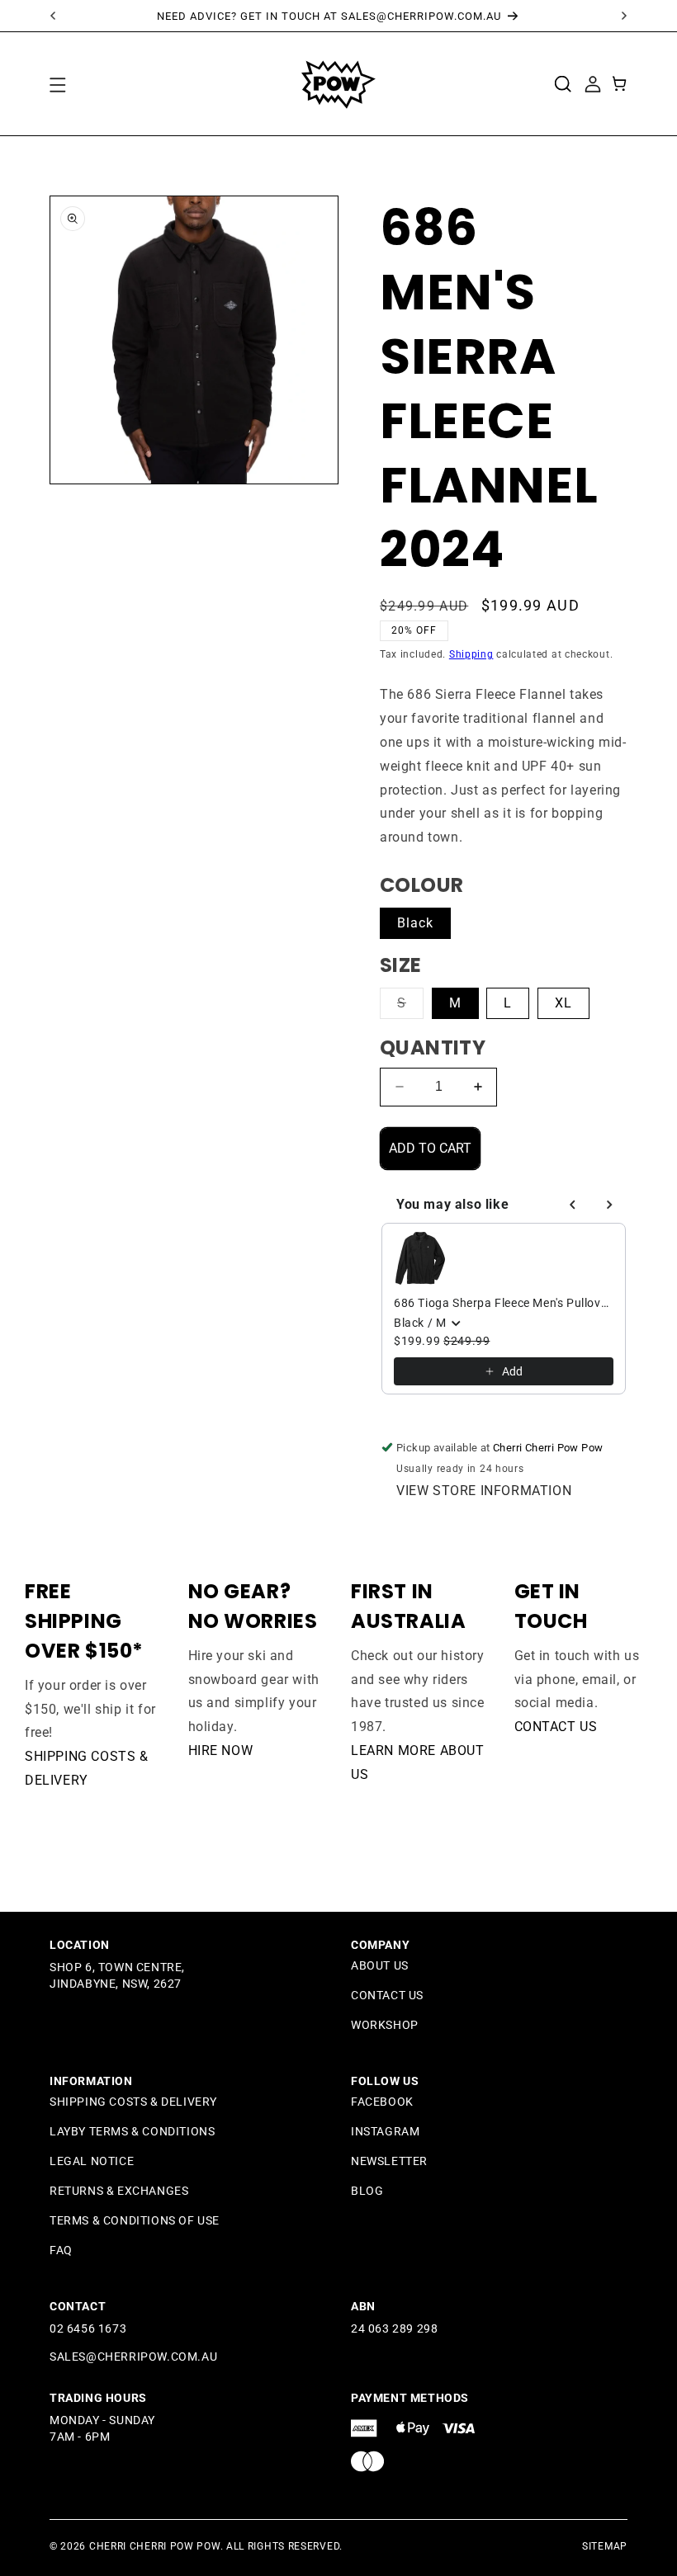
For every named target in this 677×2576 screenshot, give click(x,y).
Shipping (471, 654)
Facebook (382, 2102)
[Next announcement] (624, 16)
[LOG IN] (592, 83)
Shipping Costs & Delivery (133, 2102)
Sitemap (605, 2546)
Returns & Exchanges (119, 2191)
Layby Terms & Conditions (132, 2131)
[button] (57, 84)
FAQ (61, 2250)
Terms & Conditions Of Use (135, 2220)
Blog (367, 2191)
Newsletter (389, 2161)
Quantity (433, 1047)
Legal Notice (92, 2161)
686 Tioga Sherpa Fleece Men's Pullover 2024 (504, 1303)
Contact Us (556, 1727)
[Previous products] (573, 1205)
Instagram (385, 2131)
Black (415, 923)
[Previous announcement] (53, 16)
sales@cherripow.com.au (133, 2357)
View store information (484, 1491)
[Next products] (609, 1205)
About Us (380, 1965)
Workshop (385, 2025)
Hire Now (221, 1750)
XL (563, 1003)
